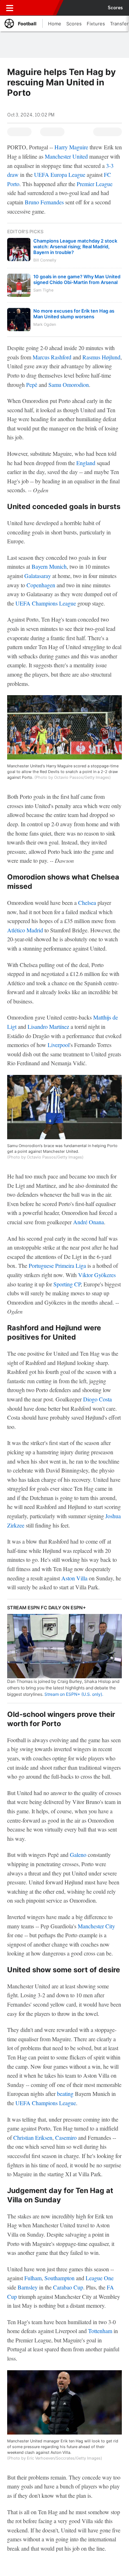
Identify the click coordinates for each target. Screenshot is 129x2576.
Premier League (95, 184)
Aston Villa (74, 1578)
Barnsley (28, 2287)
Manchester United (66, 156)
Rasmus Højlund (101, 357)
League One (100, 2278)
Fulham (33, 2278)
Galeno (78, 1855)
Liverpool (59, 1045)
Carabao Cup (68, 2287)
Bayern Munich (49, 566)
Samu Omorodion (69, 385)
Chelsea (87, 903)
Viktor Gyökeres (97, 1275)
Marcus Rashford (52, 357)
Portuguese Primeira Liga (57, 1265)
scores (115, 8)
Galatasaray (38, 576)
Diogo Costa (97, 1399)
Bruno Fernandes (44, 202)
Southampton (59, 2278)
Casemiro (66, 2137)
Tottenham (100, 2331)
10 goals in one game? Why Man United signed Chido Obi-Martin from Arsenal (77, 279)
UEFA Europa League (60, 175)
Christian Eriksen (33, 2137)
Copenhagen (41, 585)
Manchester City (96, 1926)
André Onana (89, 1222)
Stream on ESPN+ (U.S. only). (74, 1694)
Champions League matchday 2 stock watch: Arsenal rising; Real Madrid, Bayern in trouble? (75, 246)
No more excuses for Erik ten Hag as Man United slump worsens (74, 314)
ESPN (38, 8)
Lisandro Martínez (48, 1027)
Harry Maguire (71, 147)
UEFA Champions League (46, 603)
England (86, 463)
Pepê (32, 385)
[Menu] (10, 8)
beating (65, 2094)
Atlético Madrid (25, 930)
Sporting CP (67, 1284)
